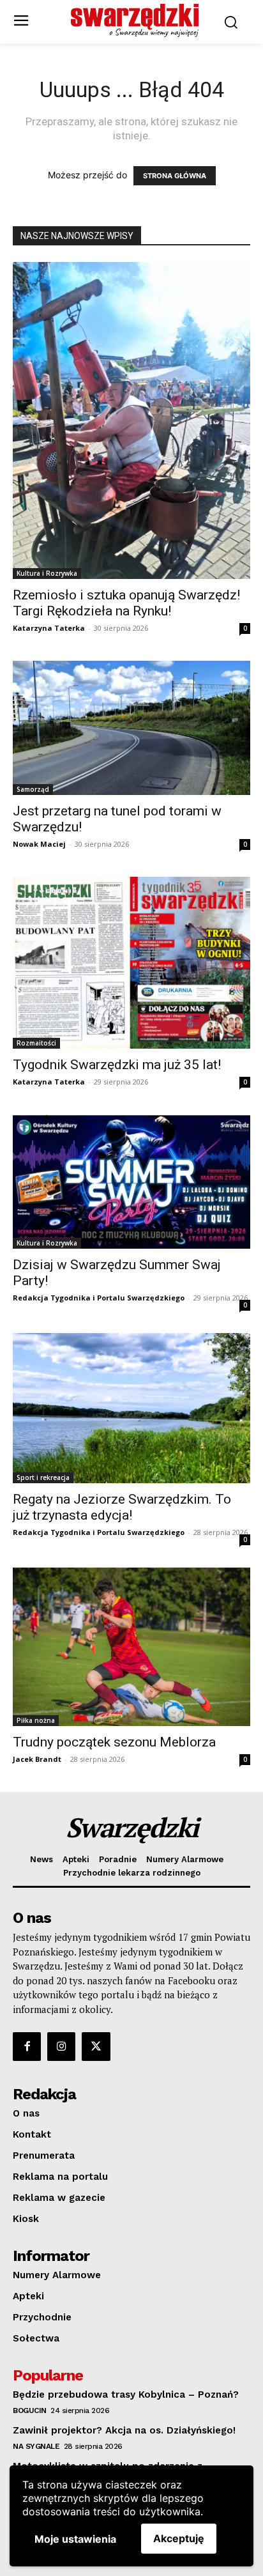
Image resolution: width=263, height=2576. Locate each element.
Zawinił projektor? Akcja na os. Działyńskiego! (124, 2430)
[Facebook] (27, 2046)
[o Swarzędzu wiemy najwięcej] (135, 20)
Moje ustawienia (75, 2539)
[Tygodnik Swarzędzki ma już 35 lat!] (131, 963)
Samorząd (33, 789)
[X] (96, 2046)
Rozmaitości (36, 1043)
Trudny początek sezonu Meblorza (114, 1742)
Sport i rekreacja (43, 1477)
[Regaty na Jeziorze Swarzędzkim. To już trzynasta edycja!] (131, 1408)
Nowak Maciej (39, 844)
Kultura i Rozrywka (47, 573)
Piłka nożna (36, 1720)
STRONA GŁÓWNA (175, 176)
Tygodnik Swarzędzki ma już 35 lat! (117, 1065)
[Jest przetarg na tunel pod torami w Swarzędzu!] (131, 728)
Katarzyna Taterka (49, 628)
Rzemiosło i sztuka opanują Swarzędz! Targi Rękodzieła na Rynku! (126, 603)
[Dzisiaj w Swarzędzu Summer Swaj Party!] (131, 1182)
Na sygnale (36, 2446)
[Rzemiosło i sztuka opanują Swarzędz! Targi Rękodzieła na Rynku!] (131, 420)
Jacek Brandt (37, 1759)
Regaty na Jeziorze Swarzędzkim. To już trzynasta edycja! (122, 1507)
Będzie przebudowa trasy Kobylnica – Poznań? (126, 2395)
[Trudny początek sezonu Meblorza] (131, 1647)
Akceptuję (179, 2538)
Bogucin (30, 2410)
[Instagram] (61, 2046)
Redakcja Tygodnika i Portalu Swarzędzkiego (99, 1298)
